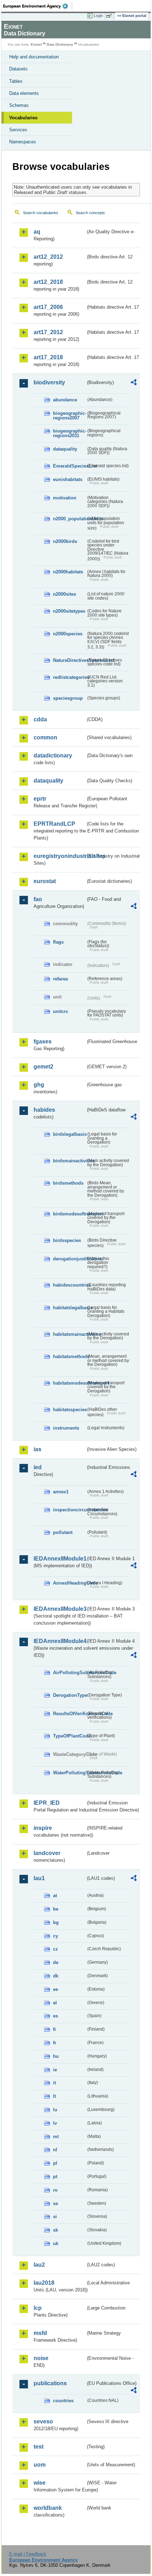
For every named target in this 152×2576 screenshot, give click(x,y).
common (45, 737)
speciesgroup (68, 698)
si (55, 2217)
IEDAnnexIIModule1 (60, 1559)
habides (44, 1110)
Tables (16, 81)
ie (55, 2070)
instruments (66, 1428)
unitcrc (61, 1011)
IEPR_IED (47, 1803)
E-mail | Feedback (28, 2554)
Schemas (19, 105)
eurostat (45, 881)
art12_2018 (48, 282)
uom (40, 2465)
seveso (43, 2422)
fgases (43, 1041)
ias (37, 1449)
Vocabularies (23, 118)
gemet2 (43, 1067)
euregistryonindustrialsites (60, 856)
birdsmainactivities (69, 1161)
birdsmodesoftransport (69, 1214)
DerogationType (69, 1695)
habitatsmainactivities (69, 1334)
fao (38, 899)
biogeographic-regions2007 (69, 416)
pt (55, 2177)
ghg (39, 1085)
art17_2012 (48, 332)
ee (55, 1989)
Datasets (18, 69)
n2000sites (65, 594)
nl (55, 2150)
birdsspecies (67, 1240)
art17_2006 (48, 307)
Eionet (36, 44)
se (55, 2203)
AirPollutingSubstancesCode (69, 1673)
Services (18, 130)
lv (55, 2123)
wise (40, 2483)
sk (55, 2230)
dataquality (65, 449)
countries (63, 2401)
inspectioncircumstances (69, 1510)
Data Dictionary (60, 44)
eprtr (40, 799)
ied (38, 1467)
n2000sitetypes (69, 611)
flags (58, 942)
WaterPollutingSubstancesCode (69, 1773)
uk (56, 2243)
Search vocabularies (41, 213)
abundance (65, 400)
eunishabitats (68, 479)
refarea (60, 979)
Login (98, 16)
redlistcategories (69, 677)
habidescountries (69, 1285)
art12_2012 (48, 257)
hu (56, 2056)
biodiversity (49, 382)
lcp (38, 2308)
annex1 (61, 1492)
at (55, 1896)
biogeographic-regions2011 (69, 433)
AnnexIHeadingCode (69, 1583)
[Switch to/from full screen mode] (110, 16)
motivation (65, 498)
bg (56, 1922)
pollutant (63, 1532)
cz (55, 1949)
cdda (40, 719)
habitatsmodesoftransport (69, 1383)
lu (55, 2110)
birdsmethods (68, 1183)
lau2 (39, 2265)
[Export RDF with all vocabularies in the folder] (134, 383)
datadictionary (53, 755)
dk (56, 1976)
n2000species (68, 634)
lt (54, 2096)
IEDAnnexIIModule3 (60, 1609)
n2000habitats (68, 572)
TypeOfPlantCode (69, 1736)
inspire (43, 1828)
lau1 (39, 1878)
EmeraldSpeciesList (69, 466)
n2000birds (65, 541)
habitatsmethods (69, 1356)
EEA (38, 6)
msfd (40, 2333)
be (56, 1909)
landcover (47, 1853)
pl (55, 2163)
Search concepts (90, 213)
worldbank (48, 2508)
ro (55, 2190)
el (55, 2003)
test (39, 2447)
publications (50, 2383)
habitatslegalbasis (69, 1308)
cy (55, 1936)
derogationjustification (69, 1259)
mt (56, 2137)
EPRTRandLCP (54, 824)
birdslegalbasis (69, 1134)
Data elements (24, 93)
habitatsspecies (69, 1410)
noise (41, 2358)
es (55, 2016)
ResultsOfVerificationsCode (69, 1714)
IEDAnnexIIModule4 (60, 1641)
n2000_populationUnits (69, 519)
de (56, 1962)
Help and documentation (34, 57)
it (54, 2083)
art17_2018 (48, 357)
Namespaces (23, 142)
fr (55, 2043)
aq (37, 232)
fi (54, 2029)
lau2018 (44, 2283)
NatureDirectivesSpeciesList (69, 660)
